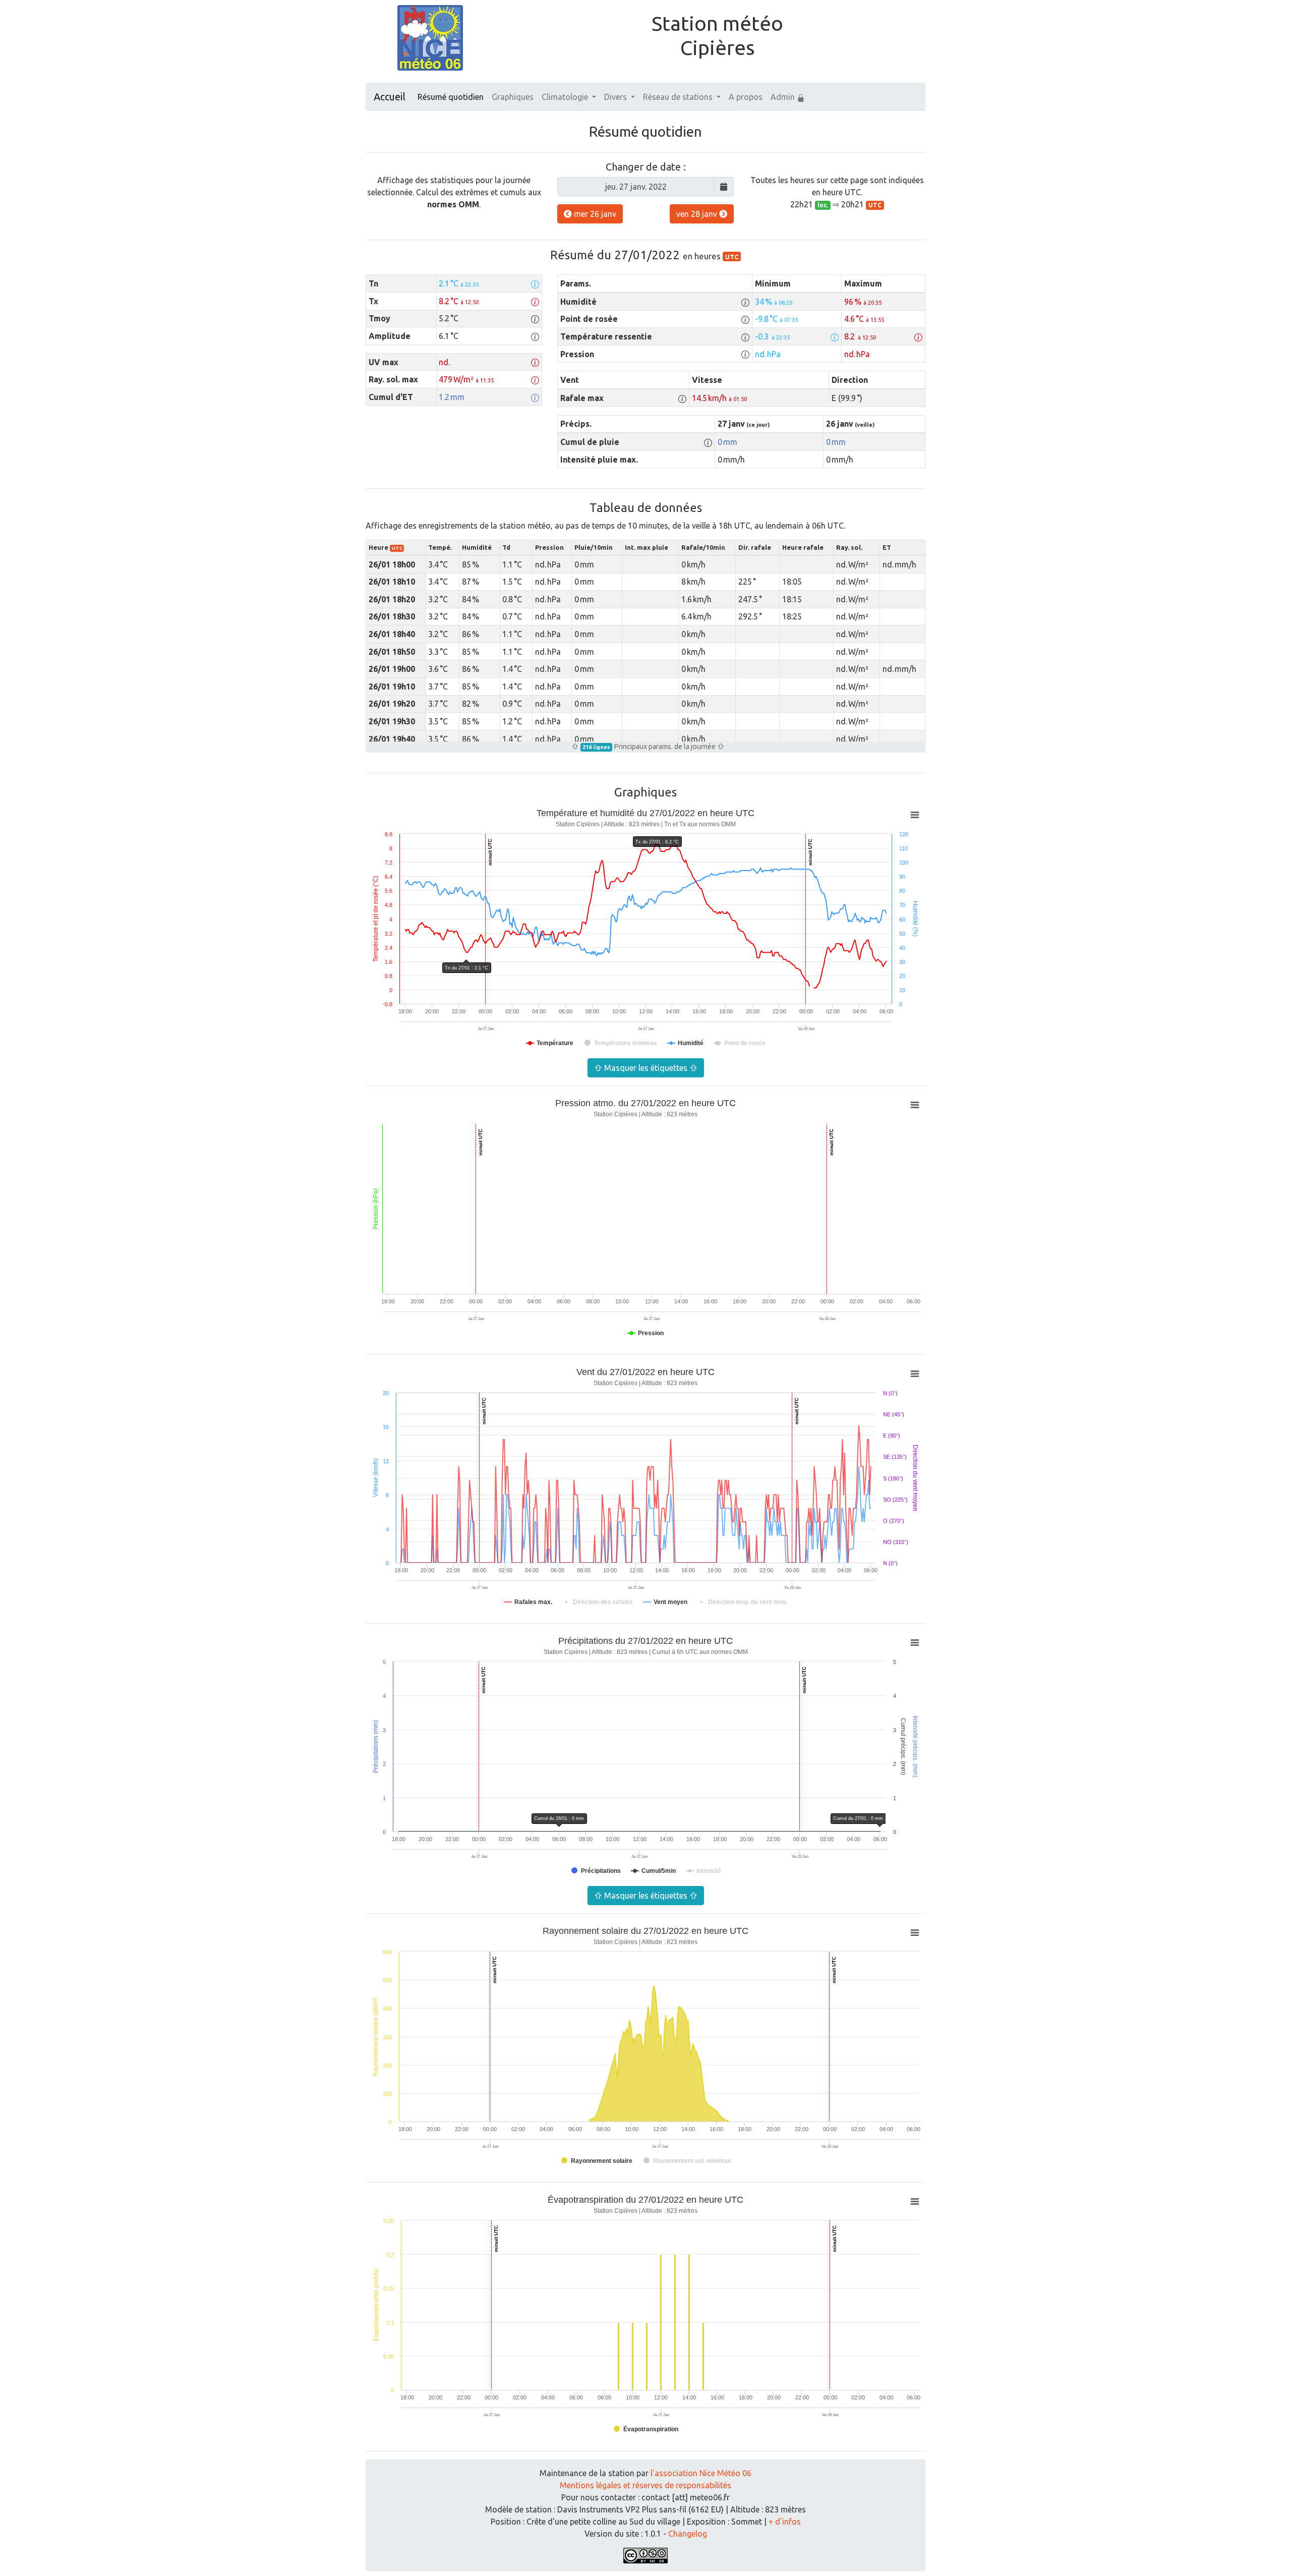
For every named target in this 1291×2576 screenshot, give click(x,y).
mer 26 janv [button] (594, 214)
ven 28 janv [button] (698, 214)
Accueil (390, 97)
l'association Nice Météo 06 (701, 2473)
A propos (746, 97)
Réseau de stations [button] (679, 97)
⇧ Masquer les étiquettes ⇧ (646, 1068)
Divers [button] (617, 97)
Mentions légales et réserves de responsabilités (645, 2485)
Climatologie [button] (566, 97)
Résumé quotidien (451, 97)
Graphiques (513, 97)
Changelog (688, 2534)
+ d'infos (785, 2522)
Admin (784, 97)
